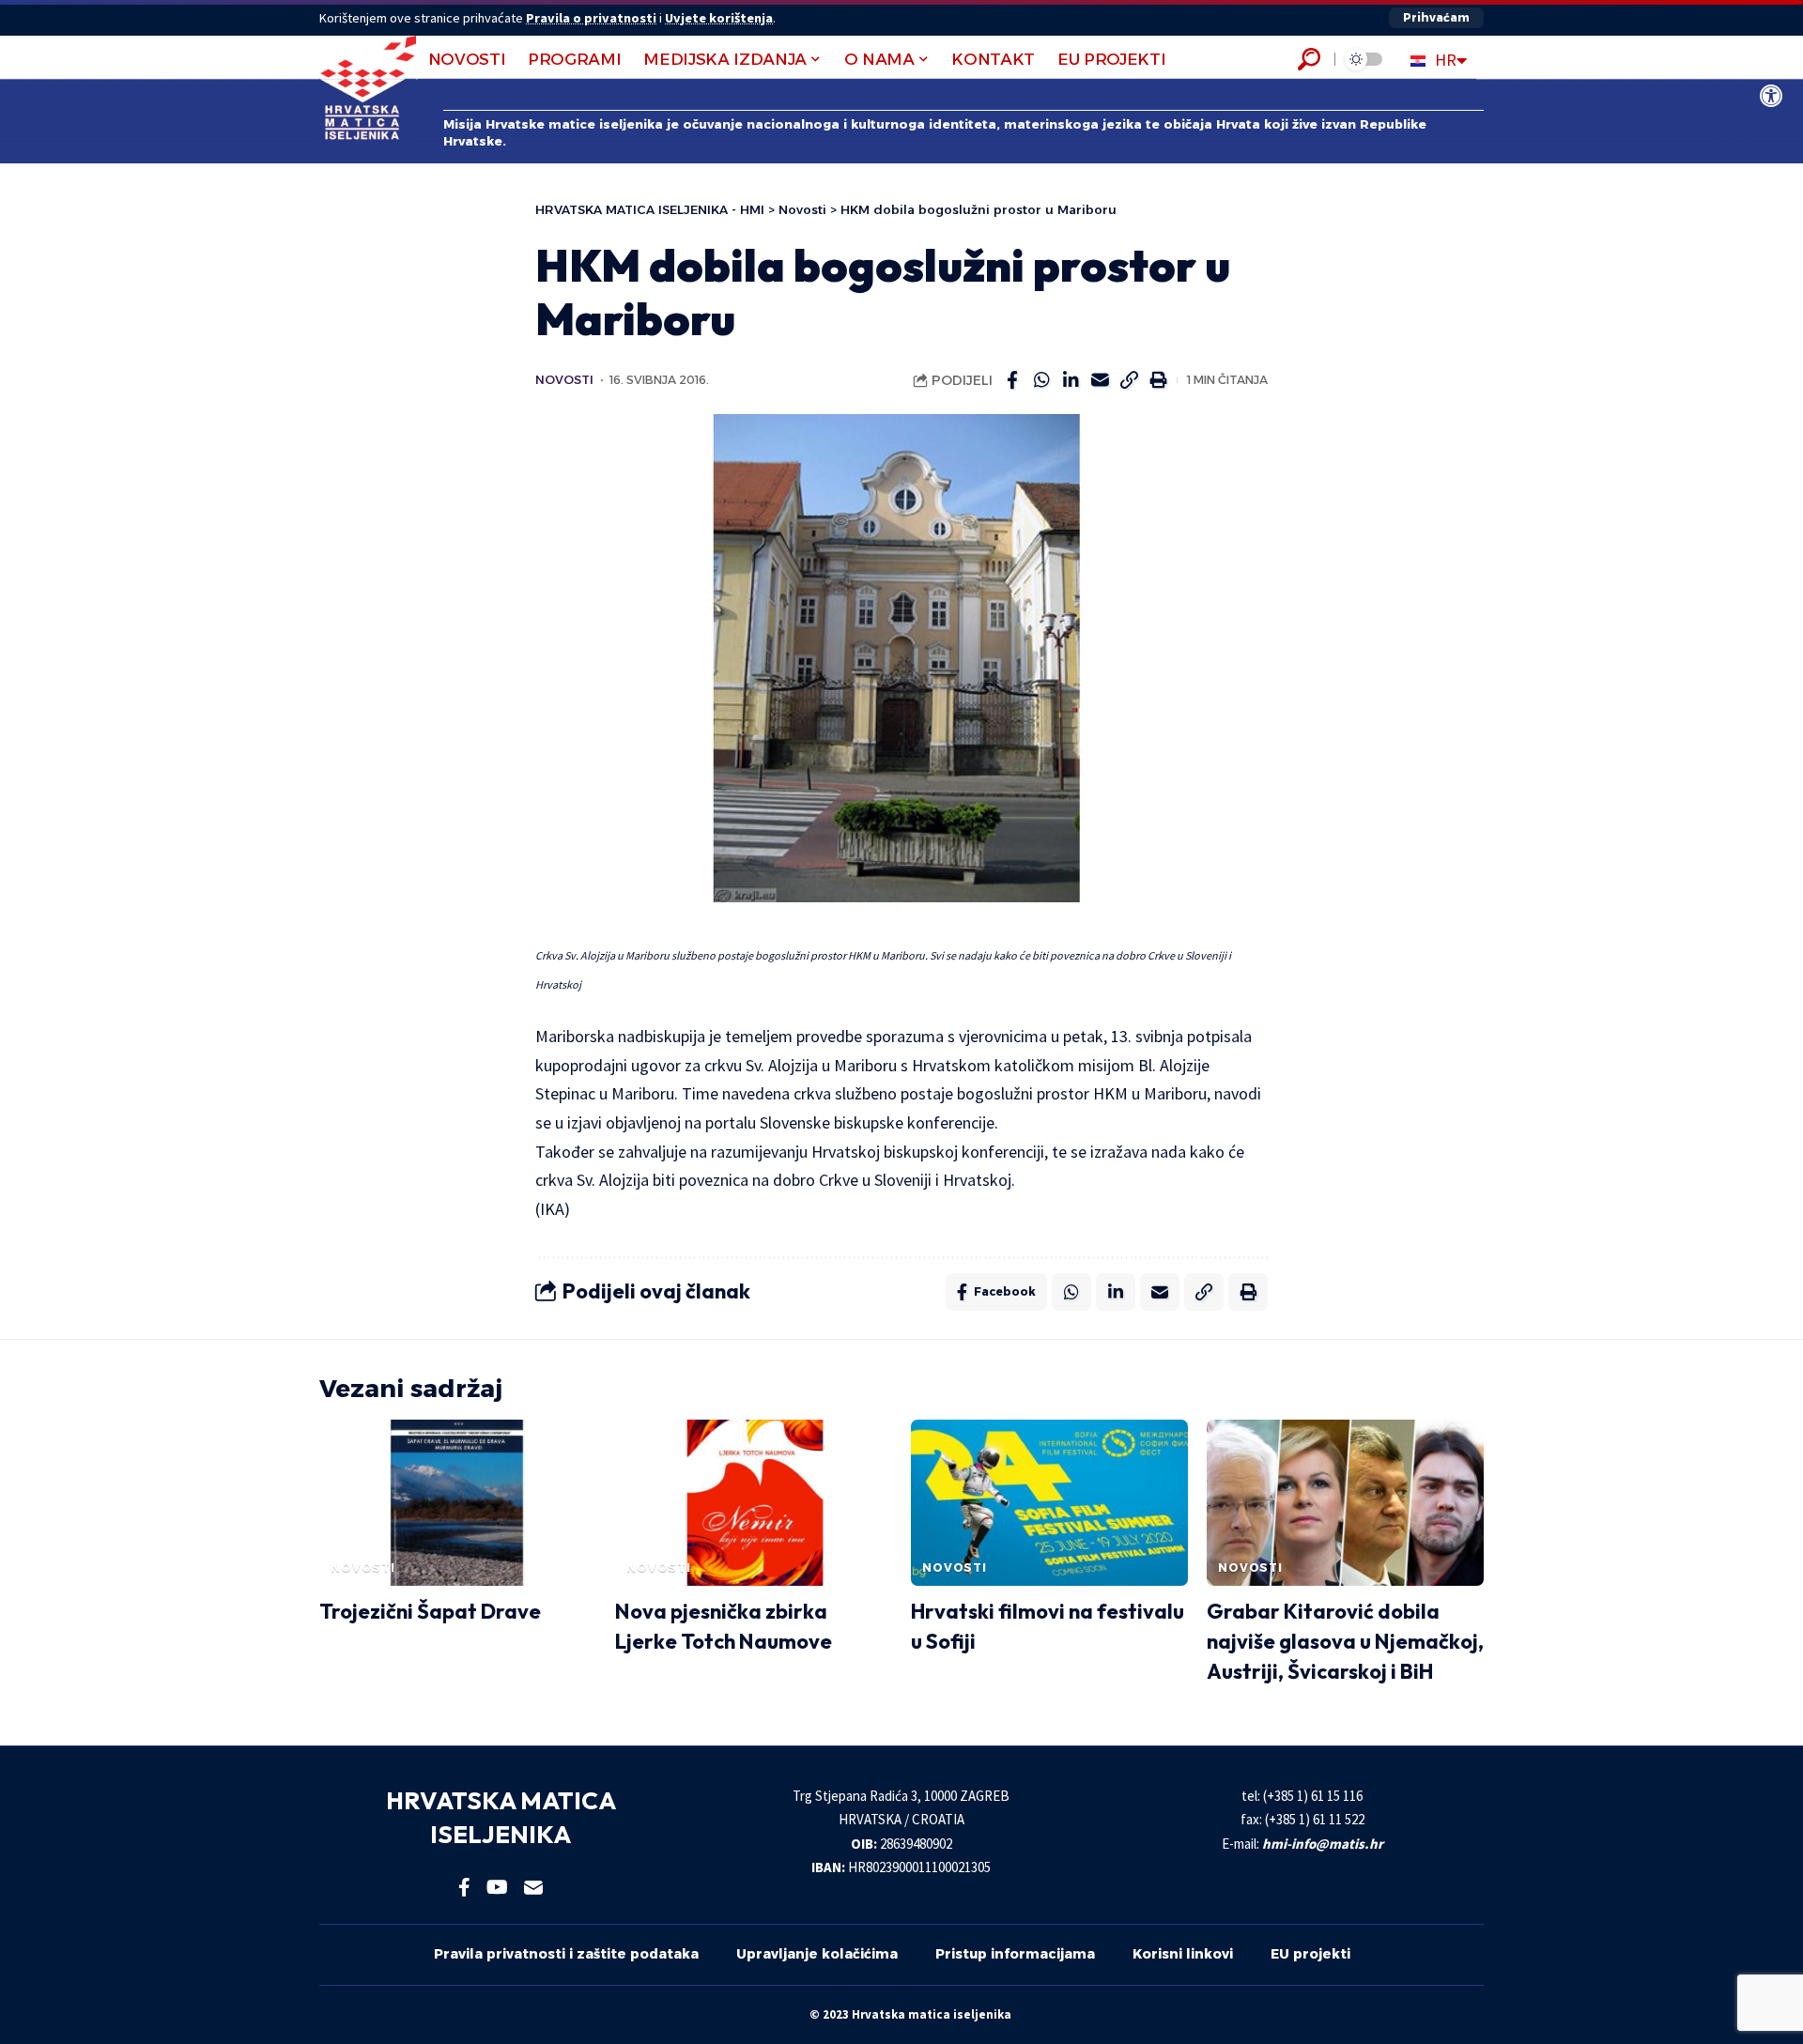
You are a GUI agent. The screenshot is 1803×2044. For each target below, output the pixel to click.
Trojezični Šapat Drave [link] (430, 1611)
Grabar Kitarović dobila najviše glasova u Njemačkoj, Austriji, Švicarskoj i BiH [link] (1345, 1641)
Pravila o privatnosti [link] (591, 18)
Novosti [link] (564, 380)
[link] (1771, 96)
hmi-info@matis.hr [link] (1323, 1844)
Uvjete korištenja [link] (719, 18)
